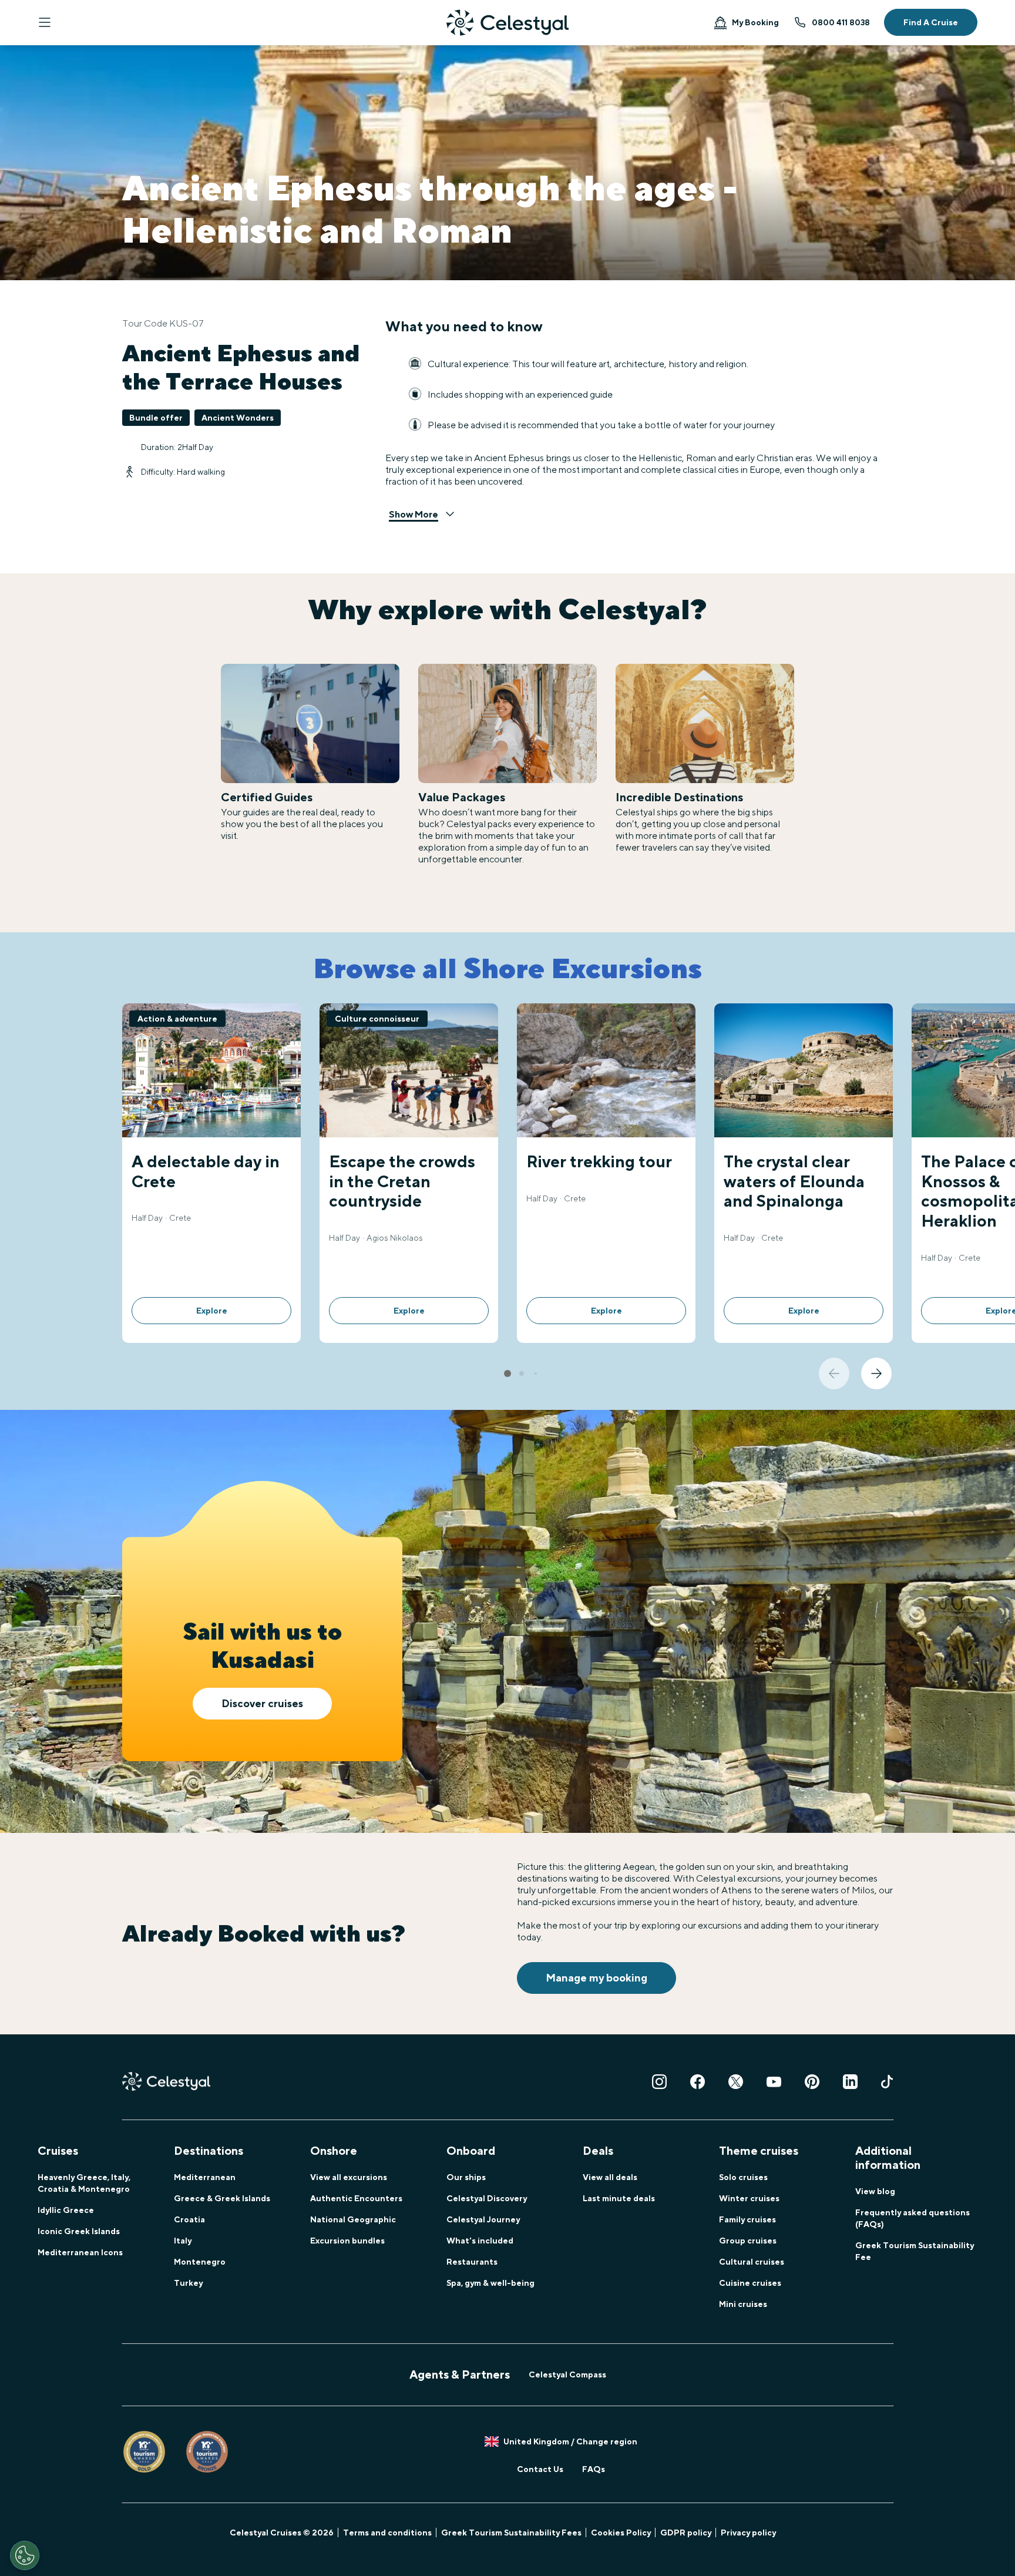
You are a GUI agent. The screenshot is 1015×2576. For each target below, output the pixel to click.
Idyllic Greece (66, 2210)
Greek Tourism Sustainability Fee (915, 2251)
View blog (875, 2191)
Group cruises (748, 2241)
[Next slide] (876, 1373)
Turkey (188, 2283)
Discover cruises (262, 1703)
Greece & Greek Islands (222, 2198)
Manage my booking (596, 1978)
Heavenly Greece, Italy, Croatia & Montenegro (84, 2183)
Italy (183, 2241)
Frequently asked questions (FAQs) (913, 2218)
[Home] (508, 23)
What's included (480, 2241)
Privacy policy (748, 2533)
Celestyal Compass (567, 2375)
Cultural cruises (752, 2262)
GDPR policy (686, 2533)
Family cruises (747, 2219)
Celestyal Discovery (487, 2198)
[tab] (508, 1373)
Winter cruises (749, 2198)
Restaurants (472, 2262)
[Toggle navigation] (45, 22)
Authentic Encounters (356, 2198)
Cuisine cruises (750, 2283)
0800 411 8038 (841, 22)
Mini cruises (743, 2304)
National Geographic (353, 2219)
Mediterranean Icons (80, 2252)
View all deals (610, 2177)
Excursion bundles (347, 2241)
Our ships (466, 2177)
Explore (212, 1311)
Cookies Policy (621, 2533)
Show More (414, 514)
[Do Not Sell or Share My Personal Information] (25, 2555)
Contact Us (540, 2469)
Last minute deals (619, 2198)
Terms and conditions (387, 2533)
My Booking (755, 22)
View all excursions (349, 2177)
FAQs (594, 2469)
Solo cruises (743, 2177)
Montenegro (200, 2262)
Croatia (189, 2219)
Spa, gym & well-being (490, 2283)
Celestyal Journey (483, 2219)
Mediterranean (205, 2177)
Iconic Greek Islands (79, 2231)
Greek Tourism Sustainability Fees (511, 2533)
